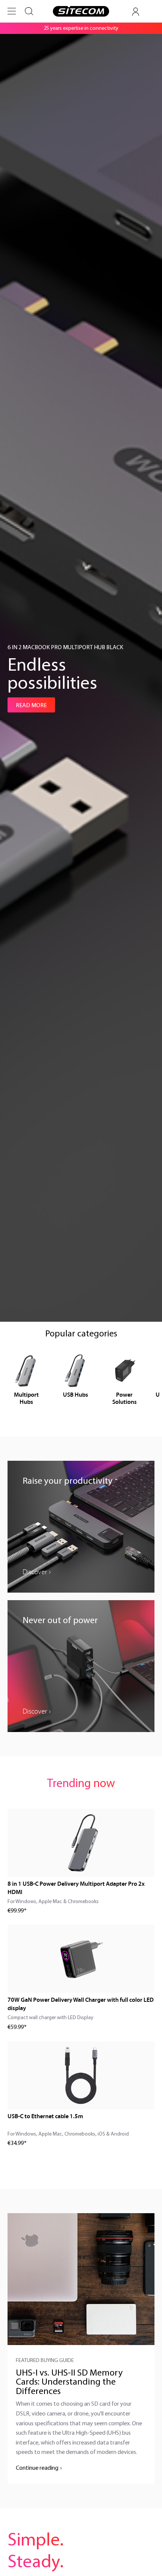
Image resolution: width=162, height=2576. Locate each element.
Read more (31, 705)
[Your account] (136, 12)
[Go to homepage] (81, 11)
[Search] (29, 11)
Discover (35, 1572)
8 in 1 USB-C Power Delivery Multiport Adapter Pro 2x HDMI (76, 1888)
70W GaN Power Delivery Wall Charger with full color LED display (81, 2004)
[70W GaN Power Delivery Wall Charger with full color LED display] (81, 1959)
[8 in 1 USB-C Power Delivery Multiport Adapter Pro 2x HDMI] (81, 1843)
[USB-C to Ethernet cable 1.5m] (81, 2075)
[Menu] (12, 11)
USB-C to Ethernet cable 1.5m (45, 2116)
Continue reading (37, 2467)
